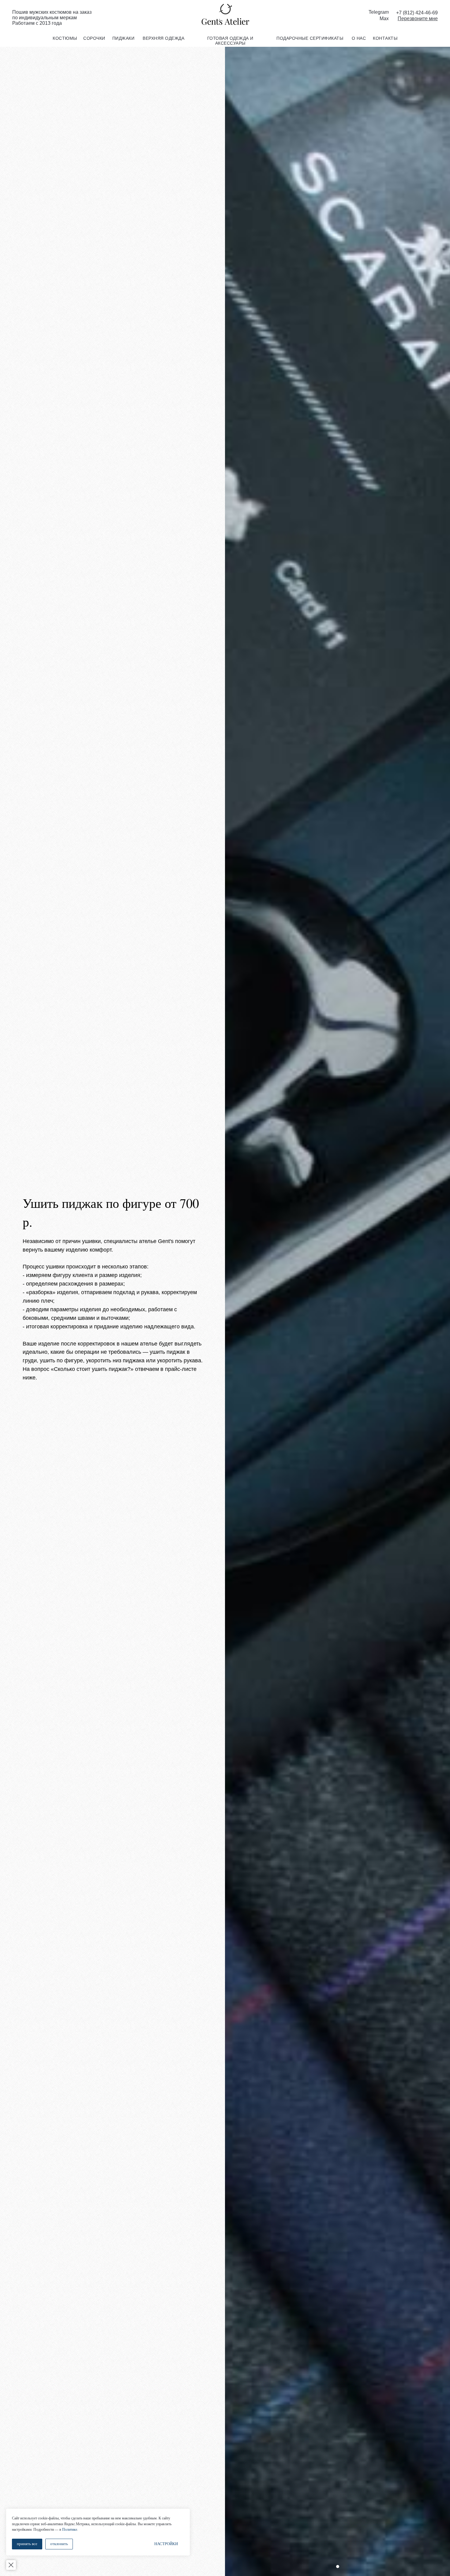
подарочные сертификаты (310, 38)
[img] (225, 15)
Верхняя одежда (163, 38)
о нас (359, 38)
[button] (418, 19)
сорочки (94, 38)
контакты (385, 38)
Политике (70, 2530)
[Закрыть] (11, 2565)
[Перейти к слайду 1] (338, 2567)
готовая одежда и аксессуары (230, 41)
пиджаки (124, 38)
